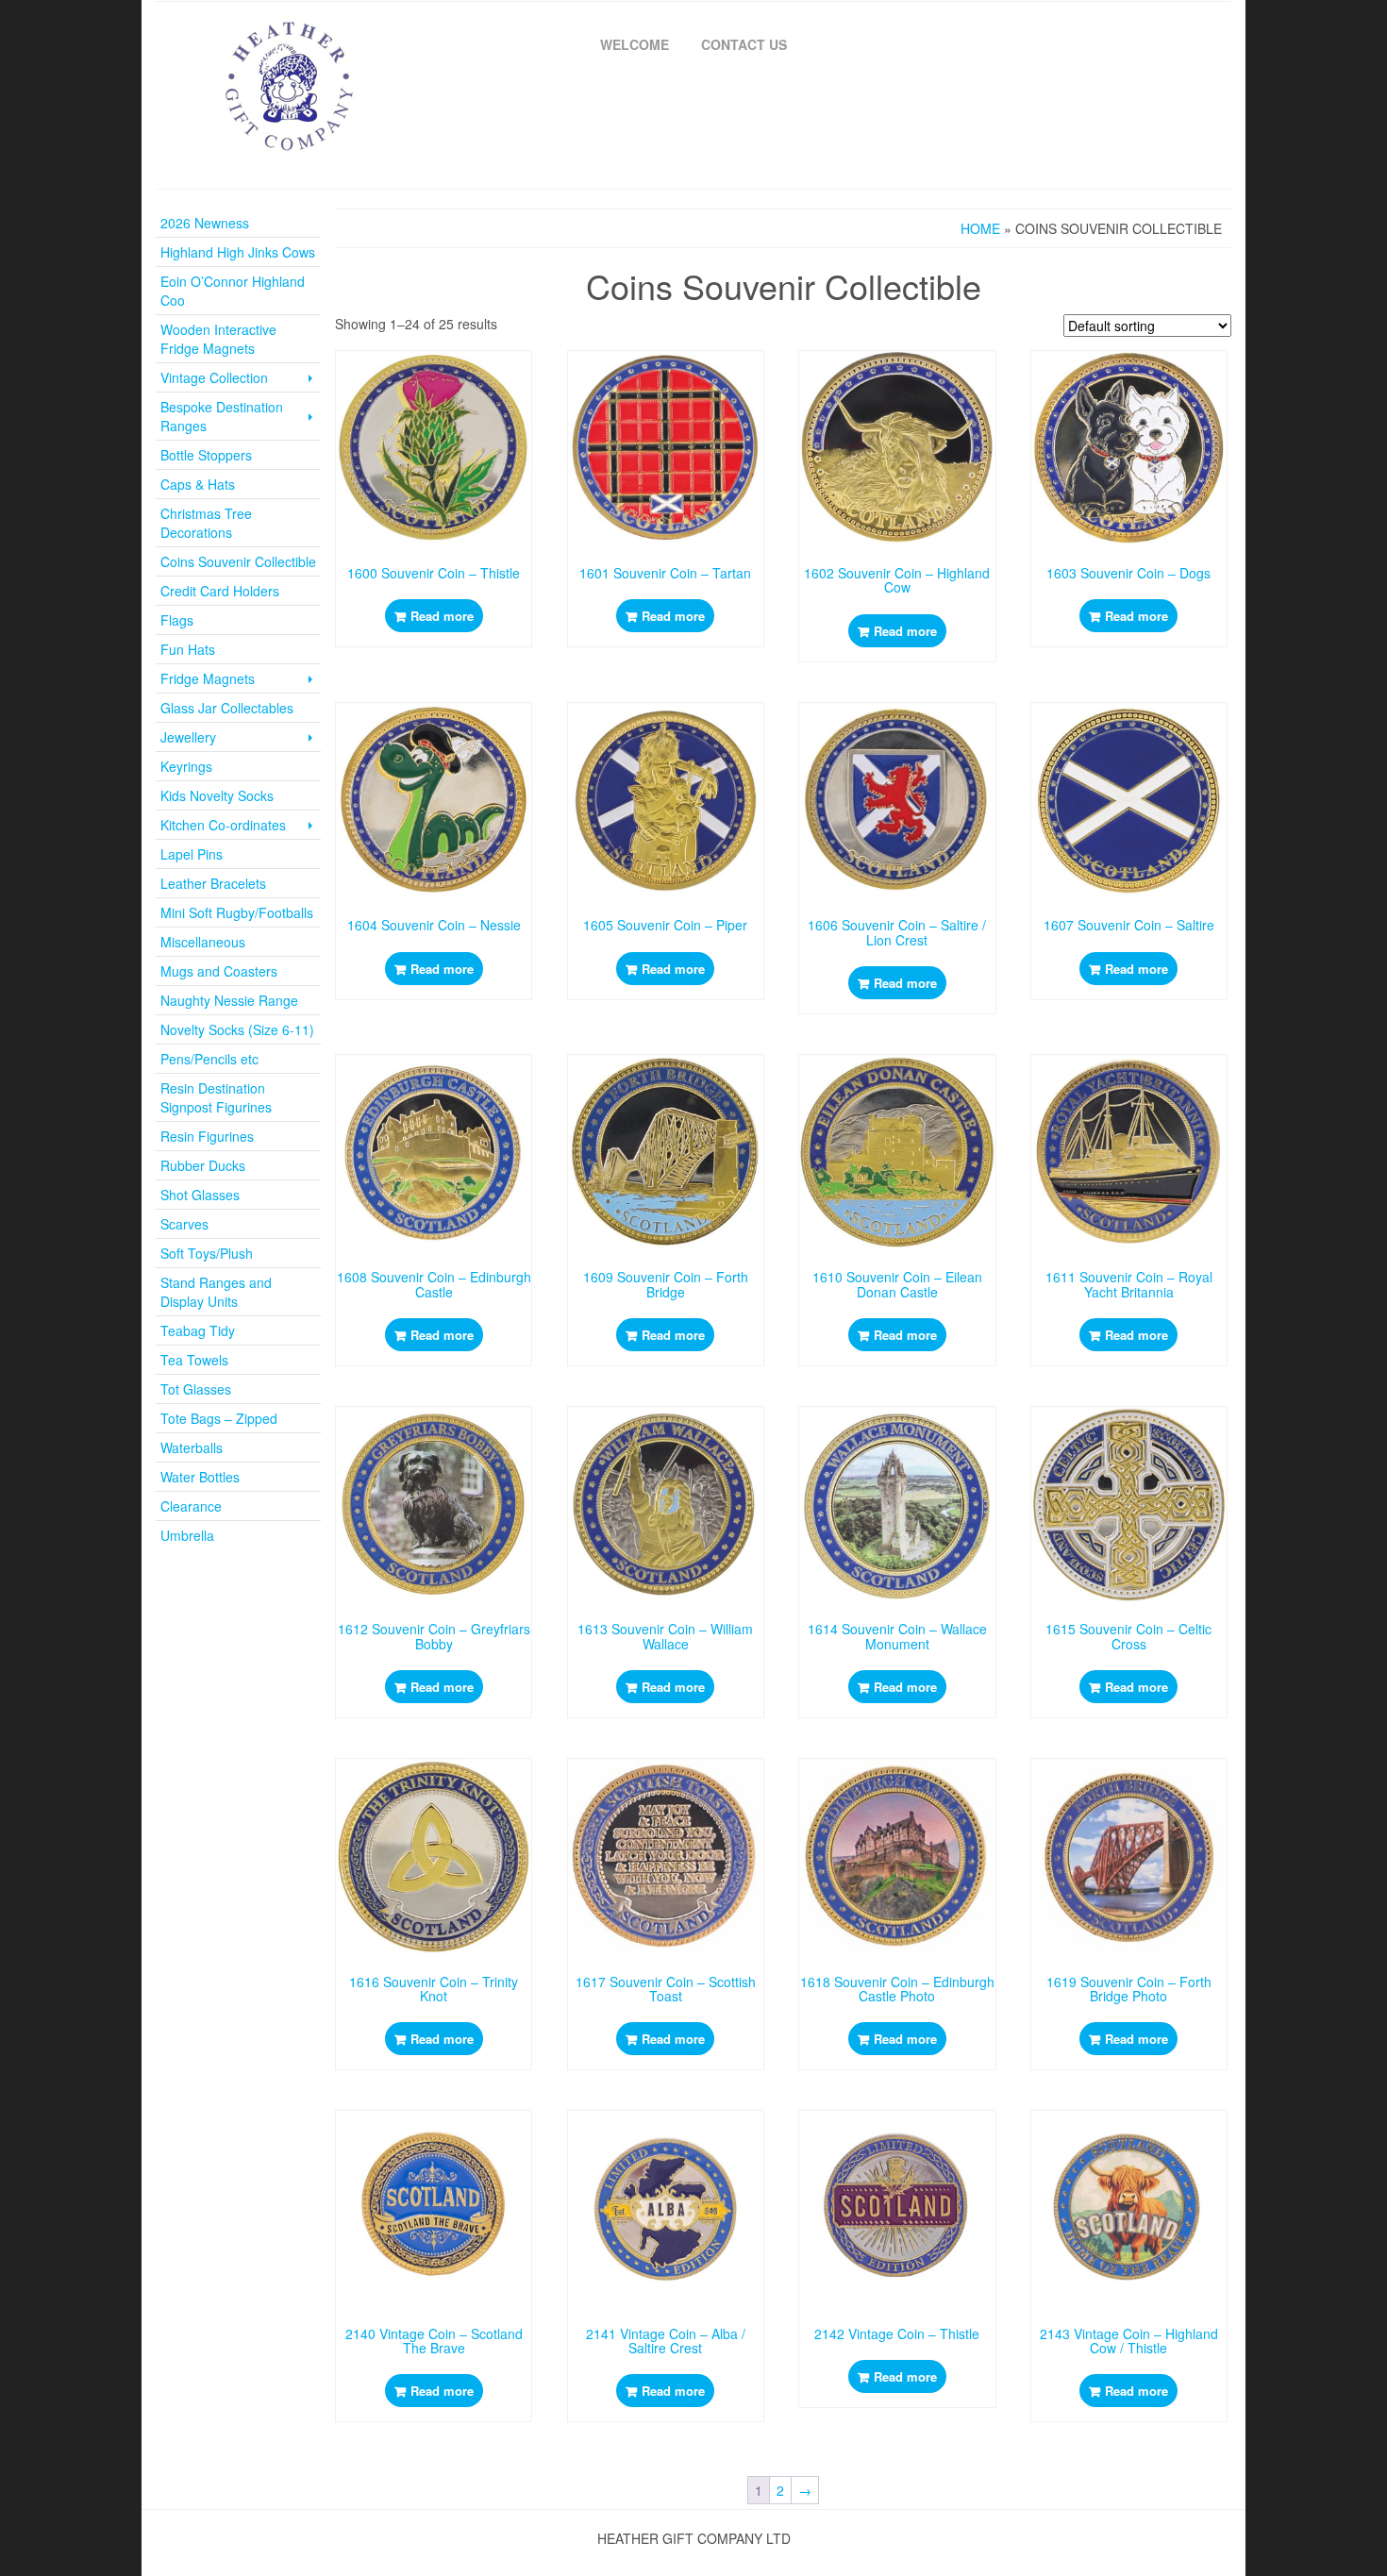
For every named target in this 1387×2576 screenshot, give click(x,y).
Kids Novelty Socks (217, 795)
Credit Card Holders (220, 591)
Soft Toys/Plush (207, 1253)
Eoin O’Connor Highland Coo (233, 291)
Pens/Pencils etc (209, 1059)
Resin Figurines (207, 1136)
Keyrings (186, 766)
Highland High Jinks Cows (238, 252)
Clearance (191, 1506)
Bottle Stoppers (206, 455)
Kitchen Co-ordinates (223, 825)
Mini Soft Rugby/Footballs (237, 912)
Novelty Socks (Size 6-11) (237, 1029)
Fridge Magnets (208, 678)
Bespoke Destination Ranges (222, 416)
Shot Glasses (200, 1195)
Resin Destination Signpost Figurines (216, 1097)
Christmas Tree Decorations (206, 523)
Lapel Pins (192, 854)
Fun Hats (188, 649)
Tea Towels (194, 1360)
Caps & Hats (198, 484)
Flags (177, 620)
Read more (442, 616)
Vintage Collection (214, 377)
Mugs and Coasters (219, 971)
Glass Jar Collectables (227, 708)
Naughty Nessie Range (229, 1000)
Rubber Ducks (203, 1165)
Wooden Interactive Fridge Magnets (218, 339)
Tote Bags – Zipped (219, 1418)
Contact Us (744, 44)
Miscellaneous (203, 942)
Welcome (635, 44)
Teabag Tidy (198, 1330)
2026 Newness (205, 223)
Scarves (184, 1224)
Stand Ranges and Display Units (216, 1292)
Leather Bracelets (213, 883)
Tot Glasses (196, 1389)
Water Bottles (200, 1477)
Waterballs (192, 1447)
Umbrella (187, 1535)
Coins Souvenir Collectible (238, 561)
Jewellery (188, 737)
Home (980, 228)
